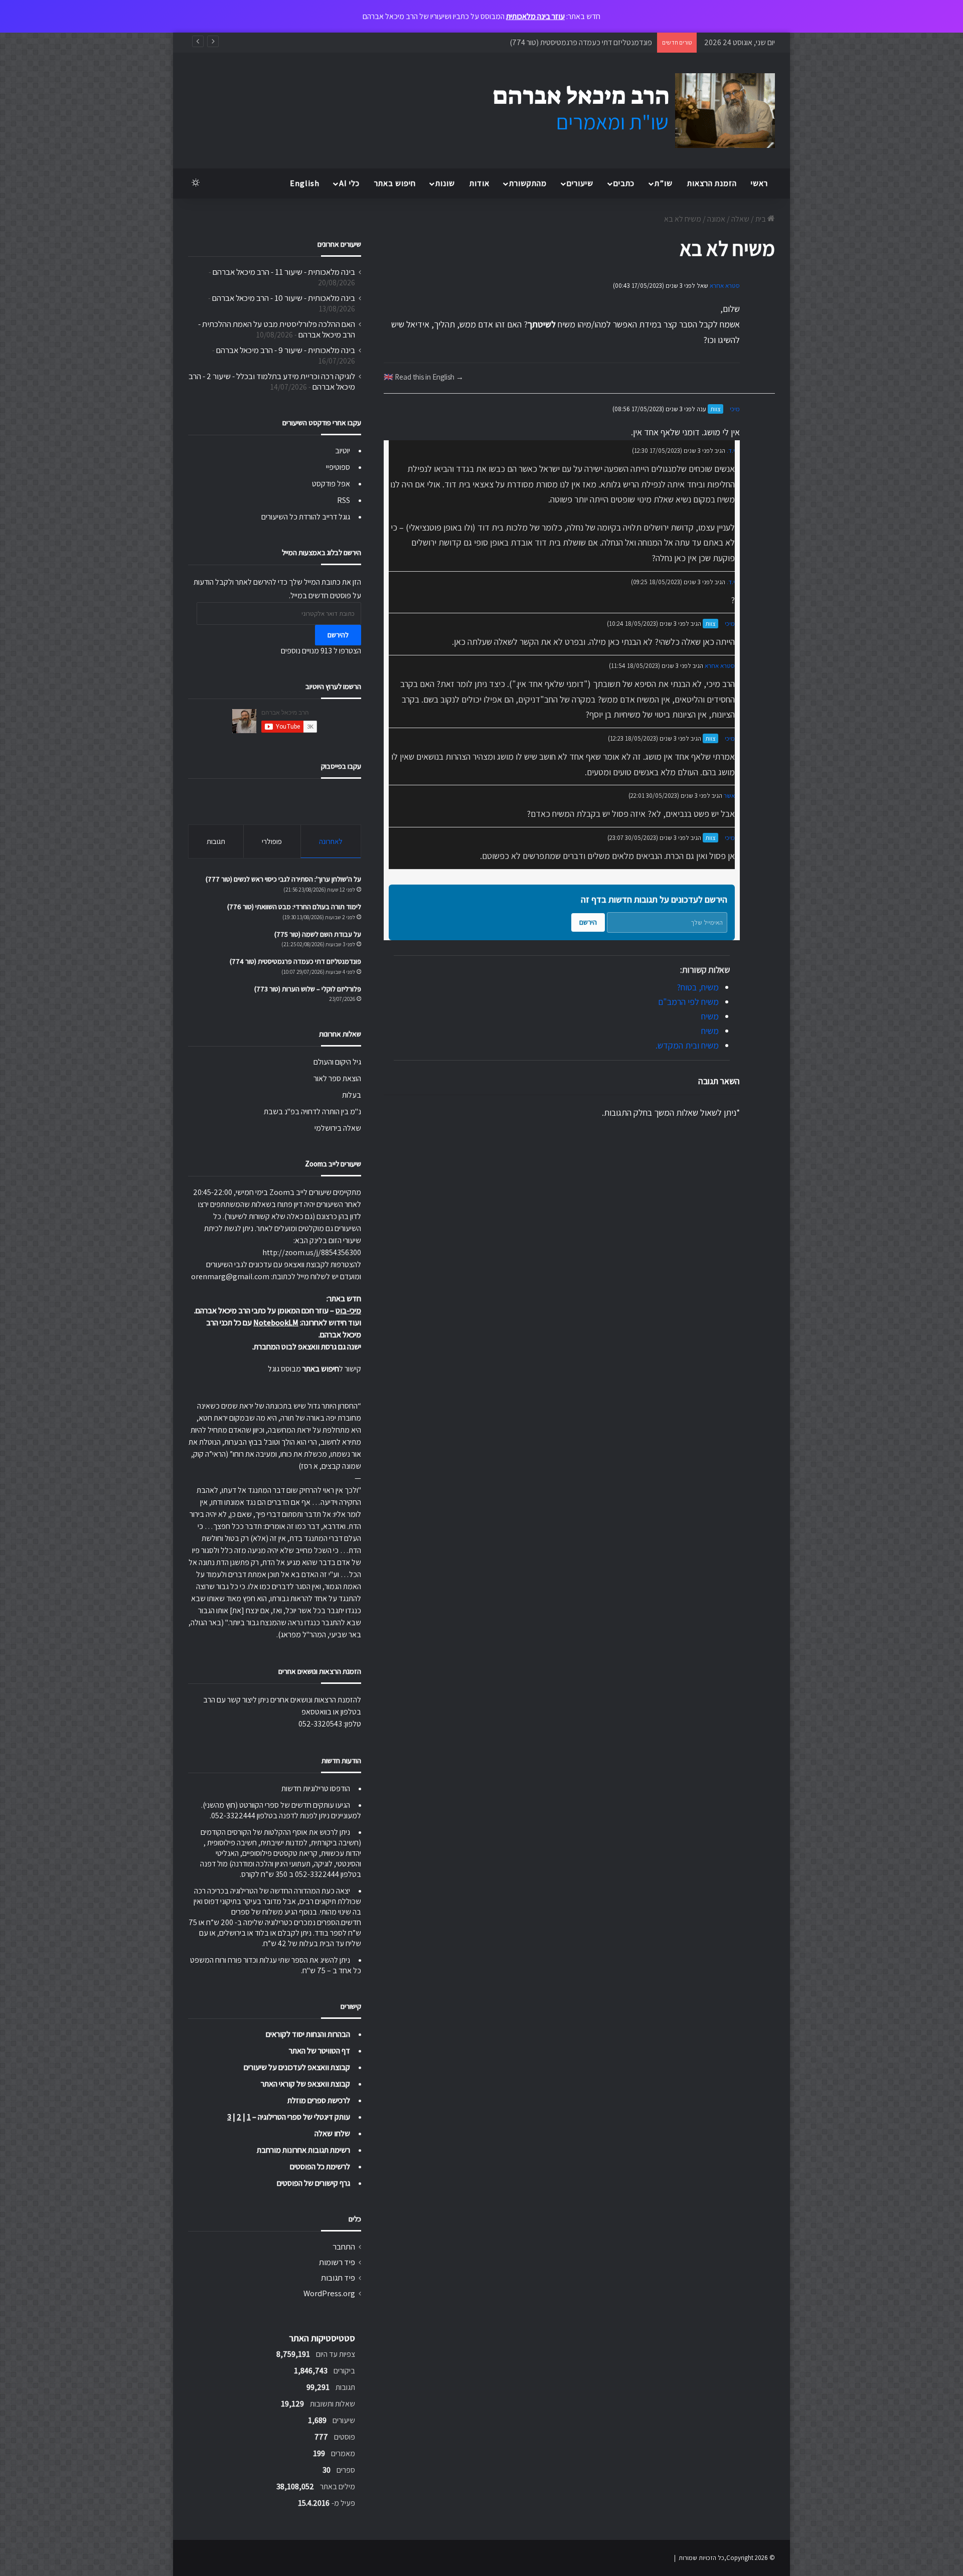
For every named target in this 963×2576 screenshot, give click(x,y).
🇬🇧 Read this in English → (424, 377)
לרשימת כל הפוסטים (320, 2167)
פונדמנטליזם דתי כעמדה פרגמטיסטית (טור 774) (295, 961)
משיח (710, 1016)
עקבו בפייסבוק (341, 766)
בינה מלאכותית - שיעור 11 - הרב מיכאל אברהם (284, 272)
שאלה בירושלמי (338, 1128)
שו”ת (664, 183)
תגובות (216, 841)
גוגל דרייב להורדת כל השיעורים (306, 517)
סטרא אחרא (725, 286)
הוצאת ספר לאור (337, 1078)
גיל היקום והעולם (337, 1062)
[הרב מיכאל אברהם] (624, 111)
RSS (344, 500)
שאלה (740, 219)
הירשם (588, 922)
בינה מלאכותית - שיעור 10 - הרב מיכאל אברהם (284, 298)
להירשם (338, 635)
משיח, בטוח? (698, 987)
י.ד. (731, 451)
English (305, 183)
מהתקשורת (528, 183)
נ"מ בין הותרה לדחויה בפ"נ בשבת (312, 1111)
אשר (729, 796)
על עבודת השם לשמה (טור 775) (318, 934)
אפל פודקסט (331, 484)
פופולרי (272, 841)
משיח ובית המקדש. (687, 1045)
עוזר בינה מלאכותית (535, 16)
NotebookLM (276, 1323)
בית (761, 219)
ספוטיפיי (338, 467)
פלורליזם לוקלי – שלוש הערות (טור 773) (593, 42)
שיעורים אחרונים (339, 244)
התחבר (344, 2247)
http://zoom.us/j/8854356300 (312, 1252)
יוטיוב (343, 451)
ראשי (759, 183)
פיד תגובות (338, 2278)
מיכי (735, 409)
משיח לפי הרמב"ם (688, 1002)
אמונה (716, 219)
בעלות (352, 1095)
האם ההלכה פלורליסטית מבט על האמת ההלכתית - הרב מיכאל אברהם (277, 329)
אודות (479, 183)
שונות (445, 183)
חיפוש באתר (395, 183)
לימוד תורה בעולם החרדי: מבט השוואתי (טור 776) (294, 907)
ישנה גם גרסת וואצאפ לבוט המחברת (307, 1347)
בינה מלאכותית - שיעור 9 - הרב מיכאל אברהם (286, 350)
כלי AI (349, 183)
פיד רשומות (337, 2262)
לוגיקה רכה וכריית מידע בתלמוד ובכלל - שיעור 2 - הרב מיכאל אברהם (272, 381)
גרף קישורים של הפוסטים (313, 2183)
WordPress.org (329, 2293)
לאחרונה (331, 841)
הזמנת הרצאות (712, 183)
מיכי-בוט (348, 1311)
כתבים (624, 183)
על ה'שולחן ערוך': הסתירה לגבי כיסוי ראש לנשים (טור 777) (283, 879)
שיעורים (580, 183)
